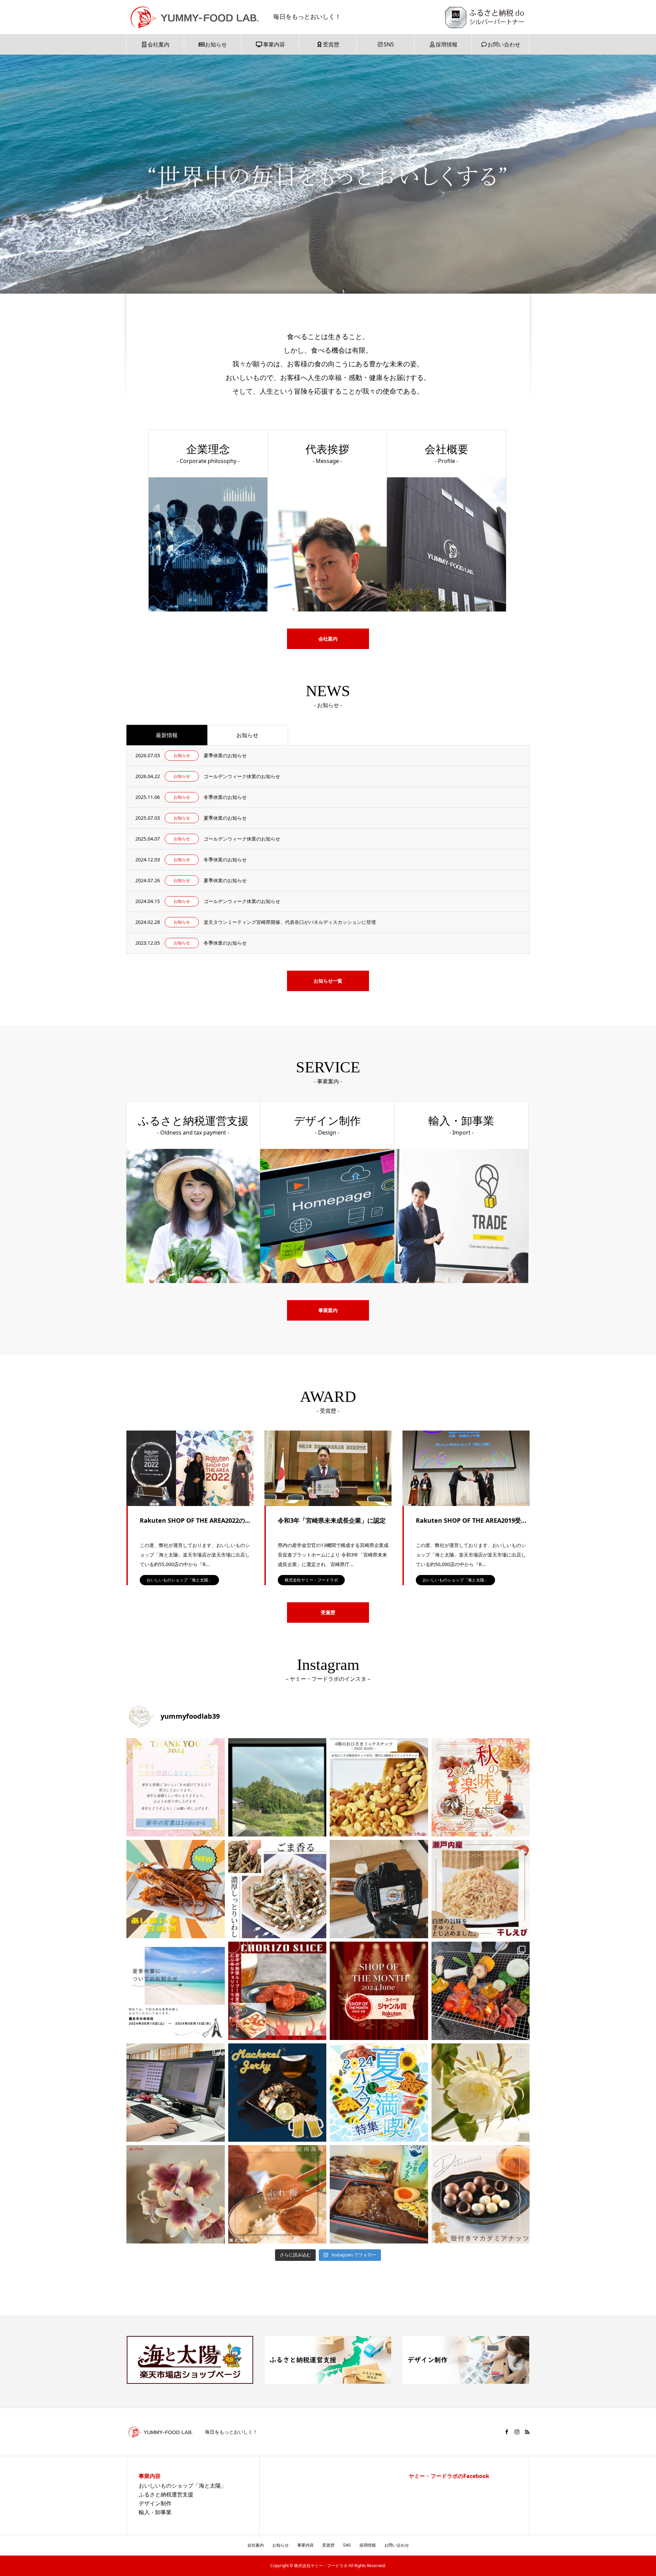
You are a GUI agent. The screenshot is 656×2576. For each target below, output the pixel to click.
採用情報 (447, 44)
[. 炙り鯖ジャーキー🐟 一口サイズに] (277, 2093)
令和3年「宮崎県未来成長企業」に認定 (332, 1520)
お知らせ (216, 44)
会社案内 (159, 44)
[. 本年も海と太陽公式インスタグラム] (176, 1787)
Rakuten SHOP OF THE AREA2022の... (195, 1520)
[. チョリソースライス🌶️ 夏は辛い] (277, 1991)
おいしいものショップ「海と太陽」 (179, 1580)
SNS (389, 44)
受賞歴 (331, 44)
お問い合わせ (504, 44)
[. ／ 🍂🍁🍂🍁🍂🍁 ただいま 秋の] (481, 1787)
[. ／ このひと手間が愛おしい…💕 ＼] (481, 2194)
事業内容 (274, 44)
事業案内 (328, 1310)
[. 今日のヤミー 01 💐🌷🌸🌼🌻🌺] (176, 2194)
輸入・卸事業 (155, 2512)
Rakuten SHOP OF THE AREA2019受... (471, 1520)
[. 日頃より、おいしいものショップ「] (379, 1991)
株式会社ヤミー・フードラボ (311, 1580)
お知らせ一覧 (328, 981)
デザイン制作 (155, 2503)
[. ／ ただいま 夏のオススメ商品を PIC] (379, 2093)
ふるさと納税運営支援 (166, 2494)
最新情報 (167, 735)
